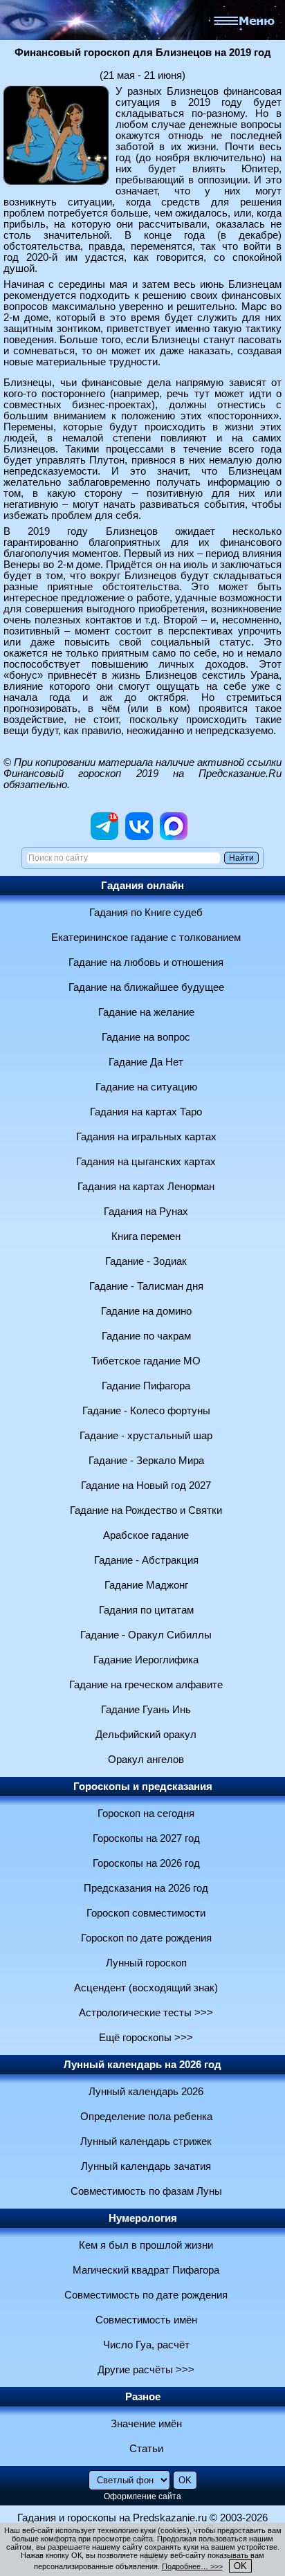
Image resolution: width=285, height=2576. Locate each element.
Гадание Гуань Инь (146, 1710)
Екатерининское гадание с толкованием (146, 938)
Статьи (146, 2449)
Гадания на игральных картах (146, 1137)
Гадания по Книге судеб (146, 913)
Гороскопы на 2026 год (146, 1863)
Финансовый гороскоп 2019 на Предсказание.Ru (142, 774)
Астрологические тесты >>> (146, 2013)
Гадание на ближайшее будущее (146, 987)
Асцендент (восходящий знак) (146, 1988)
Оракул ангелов (146, 1760)
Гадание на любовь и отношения (146, 962)
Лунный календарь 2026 (146, 2092)
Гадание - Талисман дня (146, 1286)
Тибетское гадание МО (146, 1361)
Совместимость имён (146, 2320)
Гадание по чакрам (146, 1336)
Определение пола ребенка (146, 2117)
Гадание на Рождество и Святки (146, 1510)
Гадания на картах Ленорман (146, 1187)
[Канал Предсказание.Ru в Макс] (174, 837)
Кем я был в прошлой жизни (146, 2245)
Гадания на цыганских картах (146, 1162)
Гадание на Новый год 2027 (146, 1486)
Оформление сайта (142, 2496)
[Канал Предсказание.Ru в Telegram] (104, 837)
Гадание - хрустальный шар (146, 1436)
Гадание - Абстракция (146, 1560)
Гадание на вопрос (146, 1037)
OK (240, 2566)
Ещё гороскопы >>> (146, 2038)
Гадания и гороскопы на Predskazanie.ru (112, 2518)
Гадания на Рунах (146, 1212)
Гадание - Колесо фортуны (146, 1411)
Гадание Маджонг (146, 1585)
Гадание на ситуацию (146, 1087)
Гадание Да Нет (146, 1062)
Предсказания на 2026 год (146, 1888)
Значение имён (146, 2424)
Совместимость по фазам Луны (146, 2191)
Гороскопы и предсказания (143, 1787)
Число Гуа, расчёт (146, 2345)
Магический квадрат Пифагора (146, 2270)
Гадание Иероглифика (146, 1660)
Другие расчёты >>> (146, 2370)
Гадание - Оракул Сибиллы (146, 1635)
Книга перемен (146, 1236)
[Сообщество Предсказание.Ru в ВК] (139, 837)
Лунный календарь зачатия (146, 2166)
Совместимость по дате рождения (146, 2295)
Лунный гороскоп (146, 1963)
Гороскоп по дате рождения (146, 1938)
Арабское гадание (146, 1535)
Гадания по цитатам (146, 1610)
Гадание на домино (146, 1311)
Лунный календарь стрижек (146, 2141)
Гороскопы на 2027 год (146, 1838)
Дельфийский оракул (146, 1735)
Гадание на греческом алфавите (146, 1685)
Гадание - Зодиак (146, 1261)
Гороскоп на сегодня (146, 1814)
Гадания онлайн (142, 886)
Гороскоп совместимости (146, 1913)
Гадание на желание (146, 1012)
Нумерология (143, 2218)
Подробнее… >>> (192, 2566)
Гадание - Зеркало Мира (146, 1461)
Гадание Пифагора (146, 1386)
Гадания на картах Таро (146, 1112)
